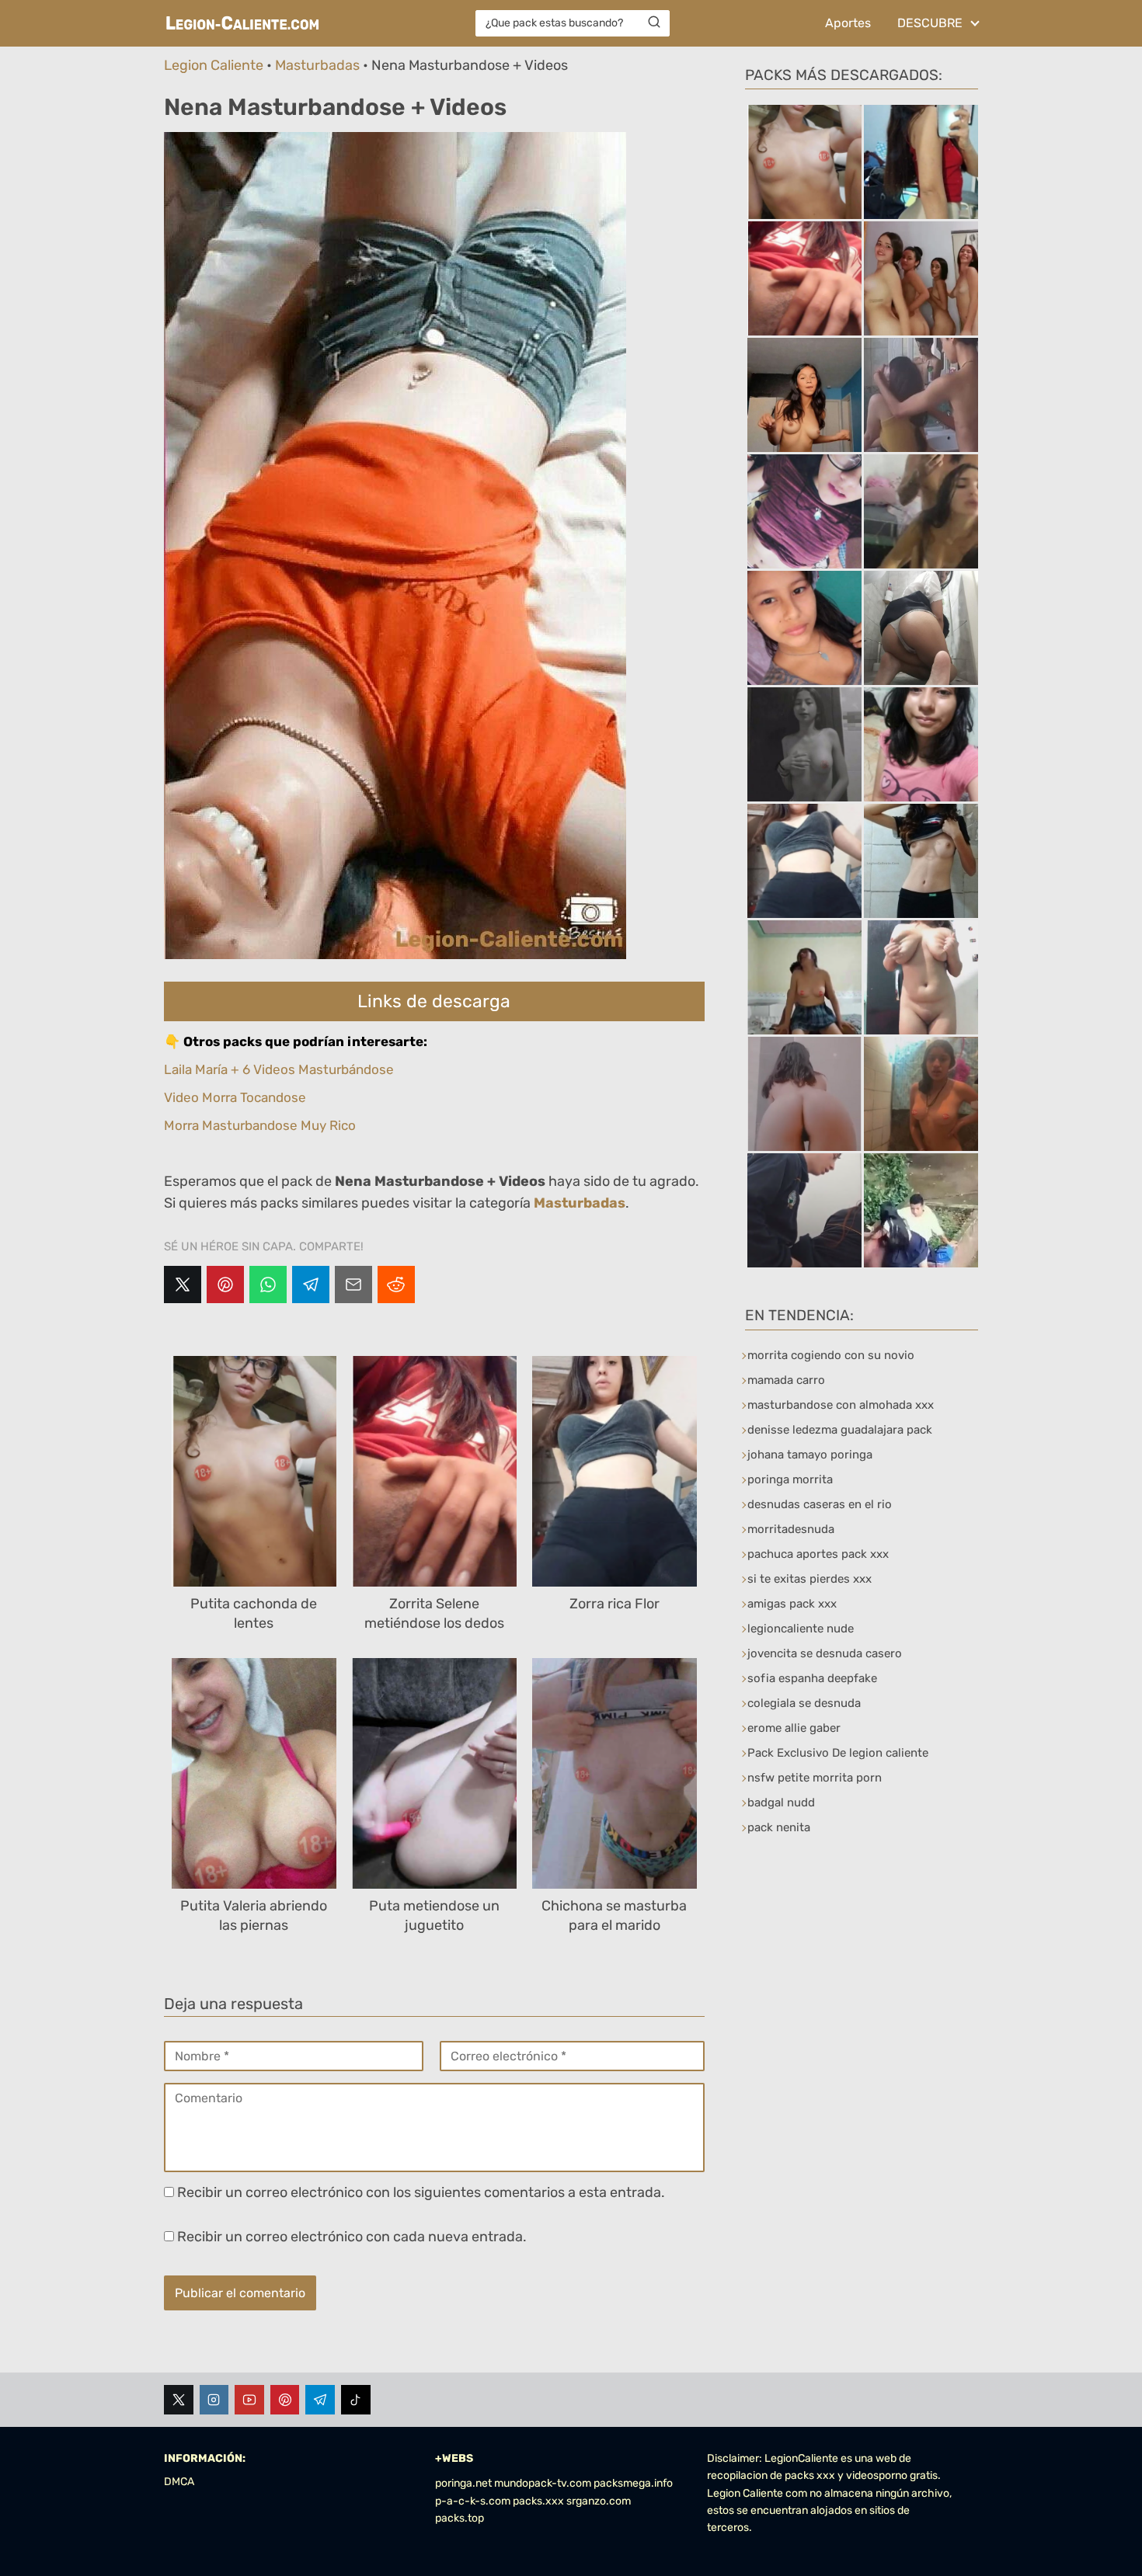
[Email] (353, 1285)
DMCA (179, 2482)
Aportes (848, 23)
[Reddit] (396, 1285)
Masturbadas (317, 65)
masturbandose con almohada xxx (841, 1405)
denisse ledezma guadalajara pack (840, 1430)
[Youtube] (249, 2400)
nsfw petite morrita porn (815, 1778)
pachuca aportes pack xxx (818, 1554)
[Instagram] (214, 2400)
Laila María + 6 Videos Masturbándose (279, 1069)
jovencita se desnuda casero (825, 1653)
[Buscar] (654, 23)
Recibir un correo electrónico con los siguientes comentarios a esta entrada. (421, 2192)
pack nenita (779, 1827)
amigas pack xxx (792, 1604)
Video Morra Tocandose (235, 1097)
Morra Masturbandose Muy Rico (260, 1125)
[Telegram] (311, 1285)
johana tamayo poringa (810, 1455)
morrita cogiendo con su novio (831, 1355)
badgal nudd (781, 1803)
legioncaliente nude (801, 1629)
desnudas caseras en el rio (820, 1504)
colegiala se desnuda (804, 1703)
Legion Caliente (214, 65)
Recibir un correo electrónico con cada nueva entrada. (352, 2237)
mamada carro (786, 1380)
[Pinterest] (225, 1285)
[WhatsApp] (268, 1285)
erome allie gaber (794, 1728)
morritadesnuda (791, 1529)
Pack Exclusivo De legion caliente (838, 1753)
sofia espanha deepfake (812, 1678)
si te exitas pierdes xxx (809, 1579)
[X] (183, 1285)
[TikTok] (356, 2400)
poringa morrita (790, 1479)
